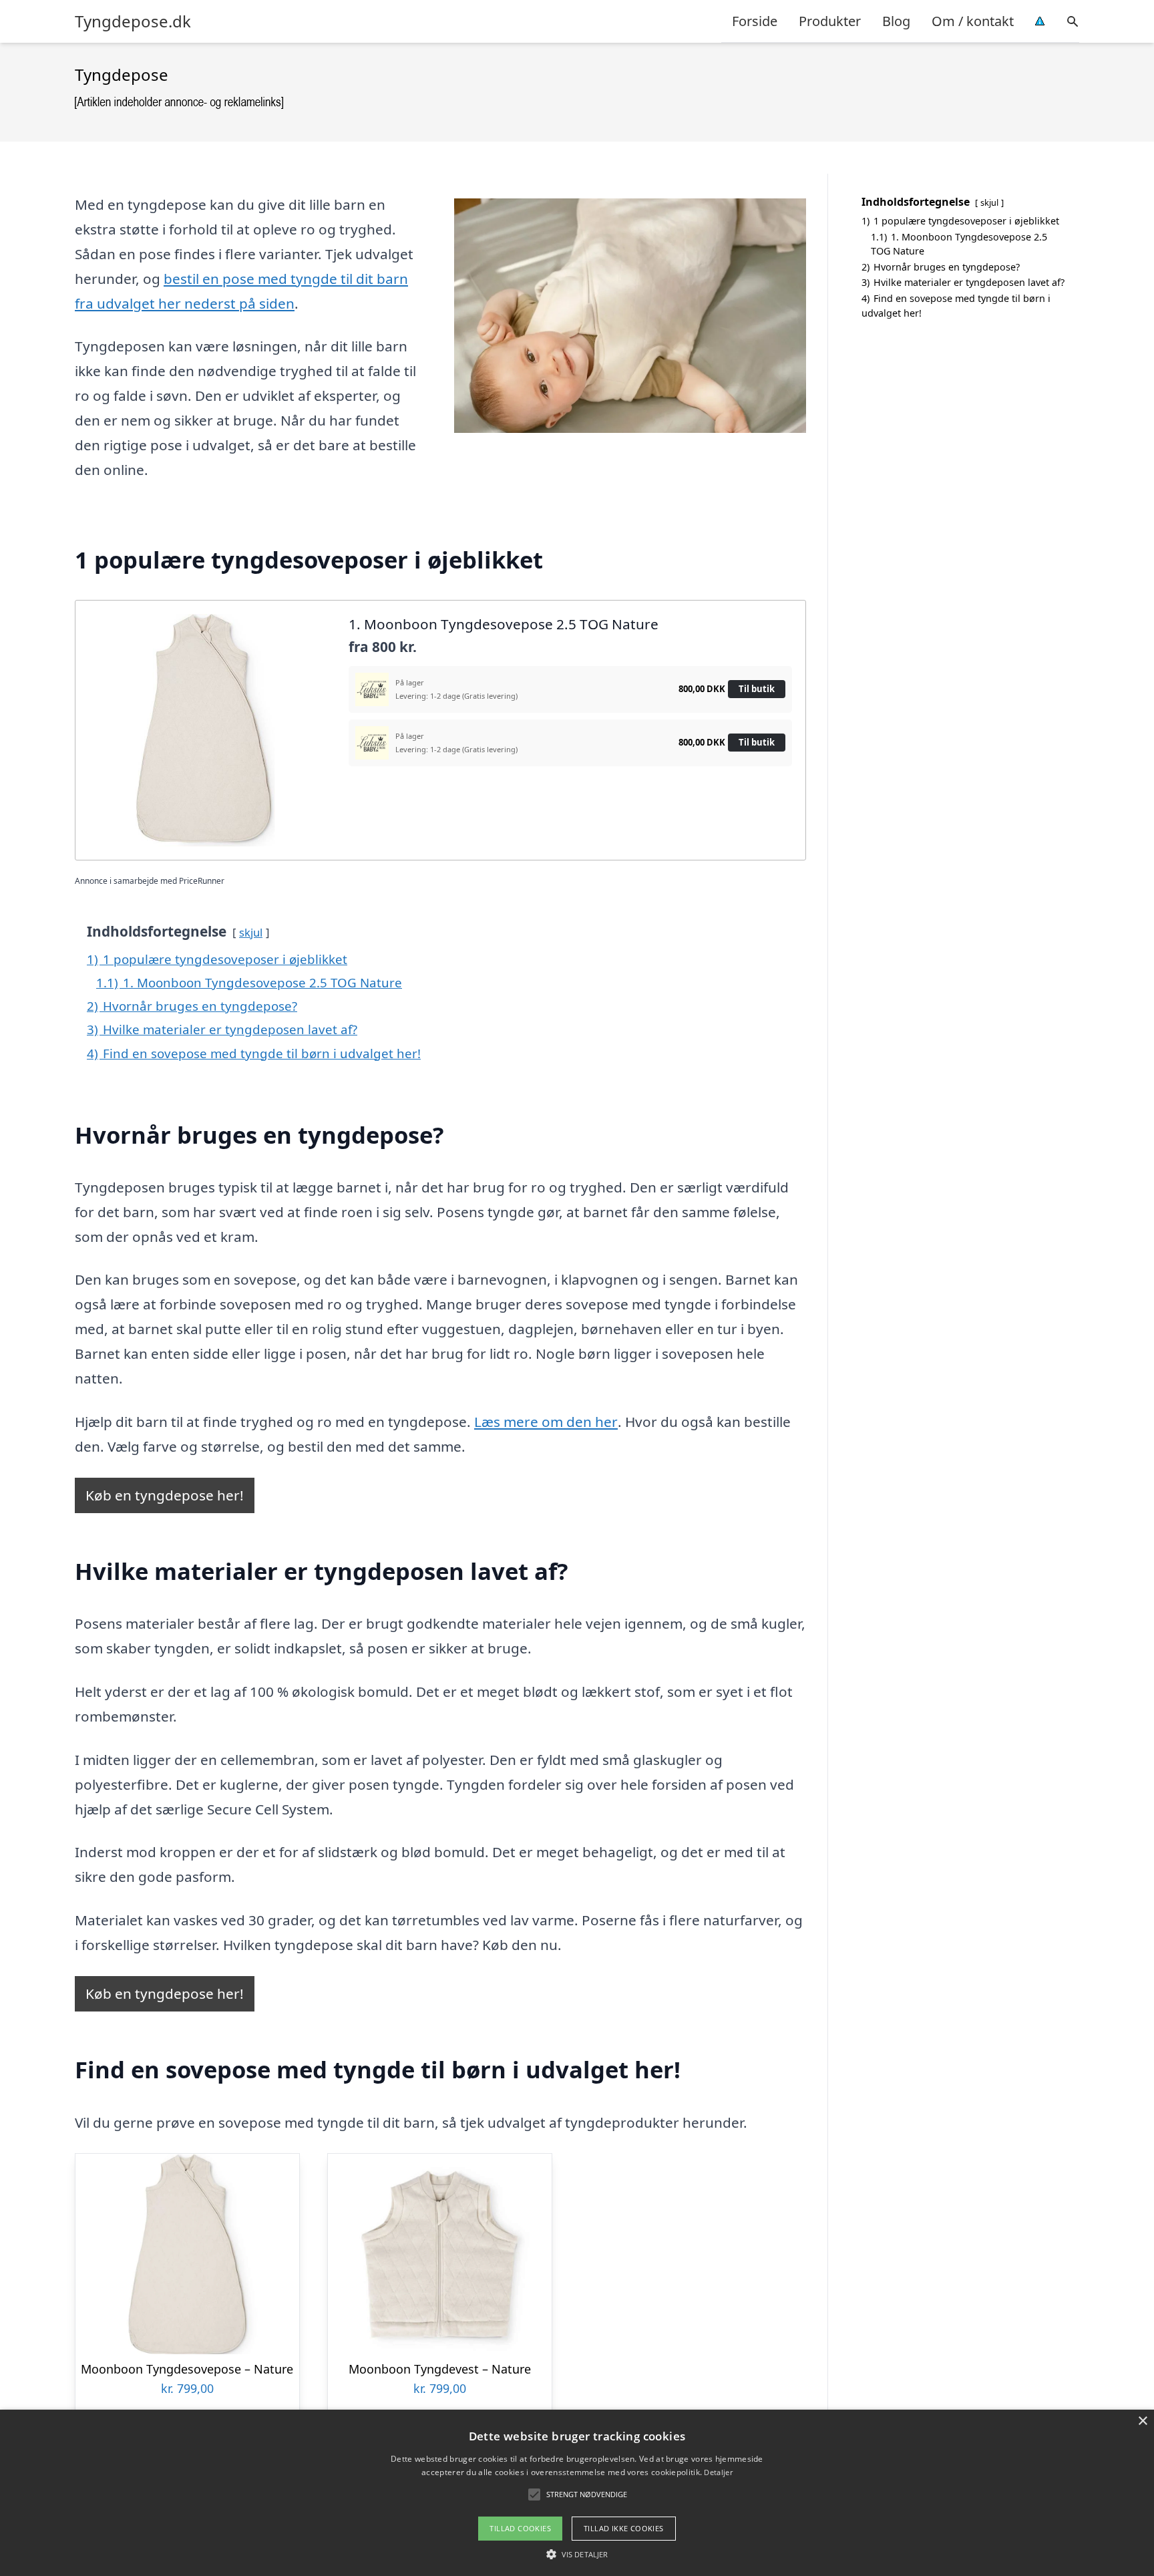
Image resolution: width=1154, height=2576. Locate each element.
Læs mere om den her (546, 1422)
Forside (755, 21)
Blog (896, 21)
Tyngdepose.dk (133, 21)
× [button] (1142, 2421)
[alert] (577, 2493)
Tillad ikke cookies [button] (624, 2528)
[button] (577, 2554)
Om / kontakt (973, 21)
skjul (251, 932)
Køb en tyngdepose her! (165, 1495)
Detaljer (718, 2472)
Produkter (830, 21)
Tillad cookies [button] (520, 2528)
